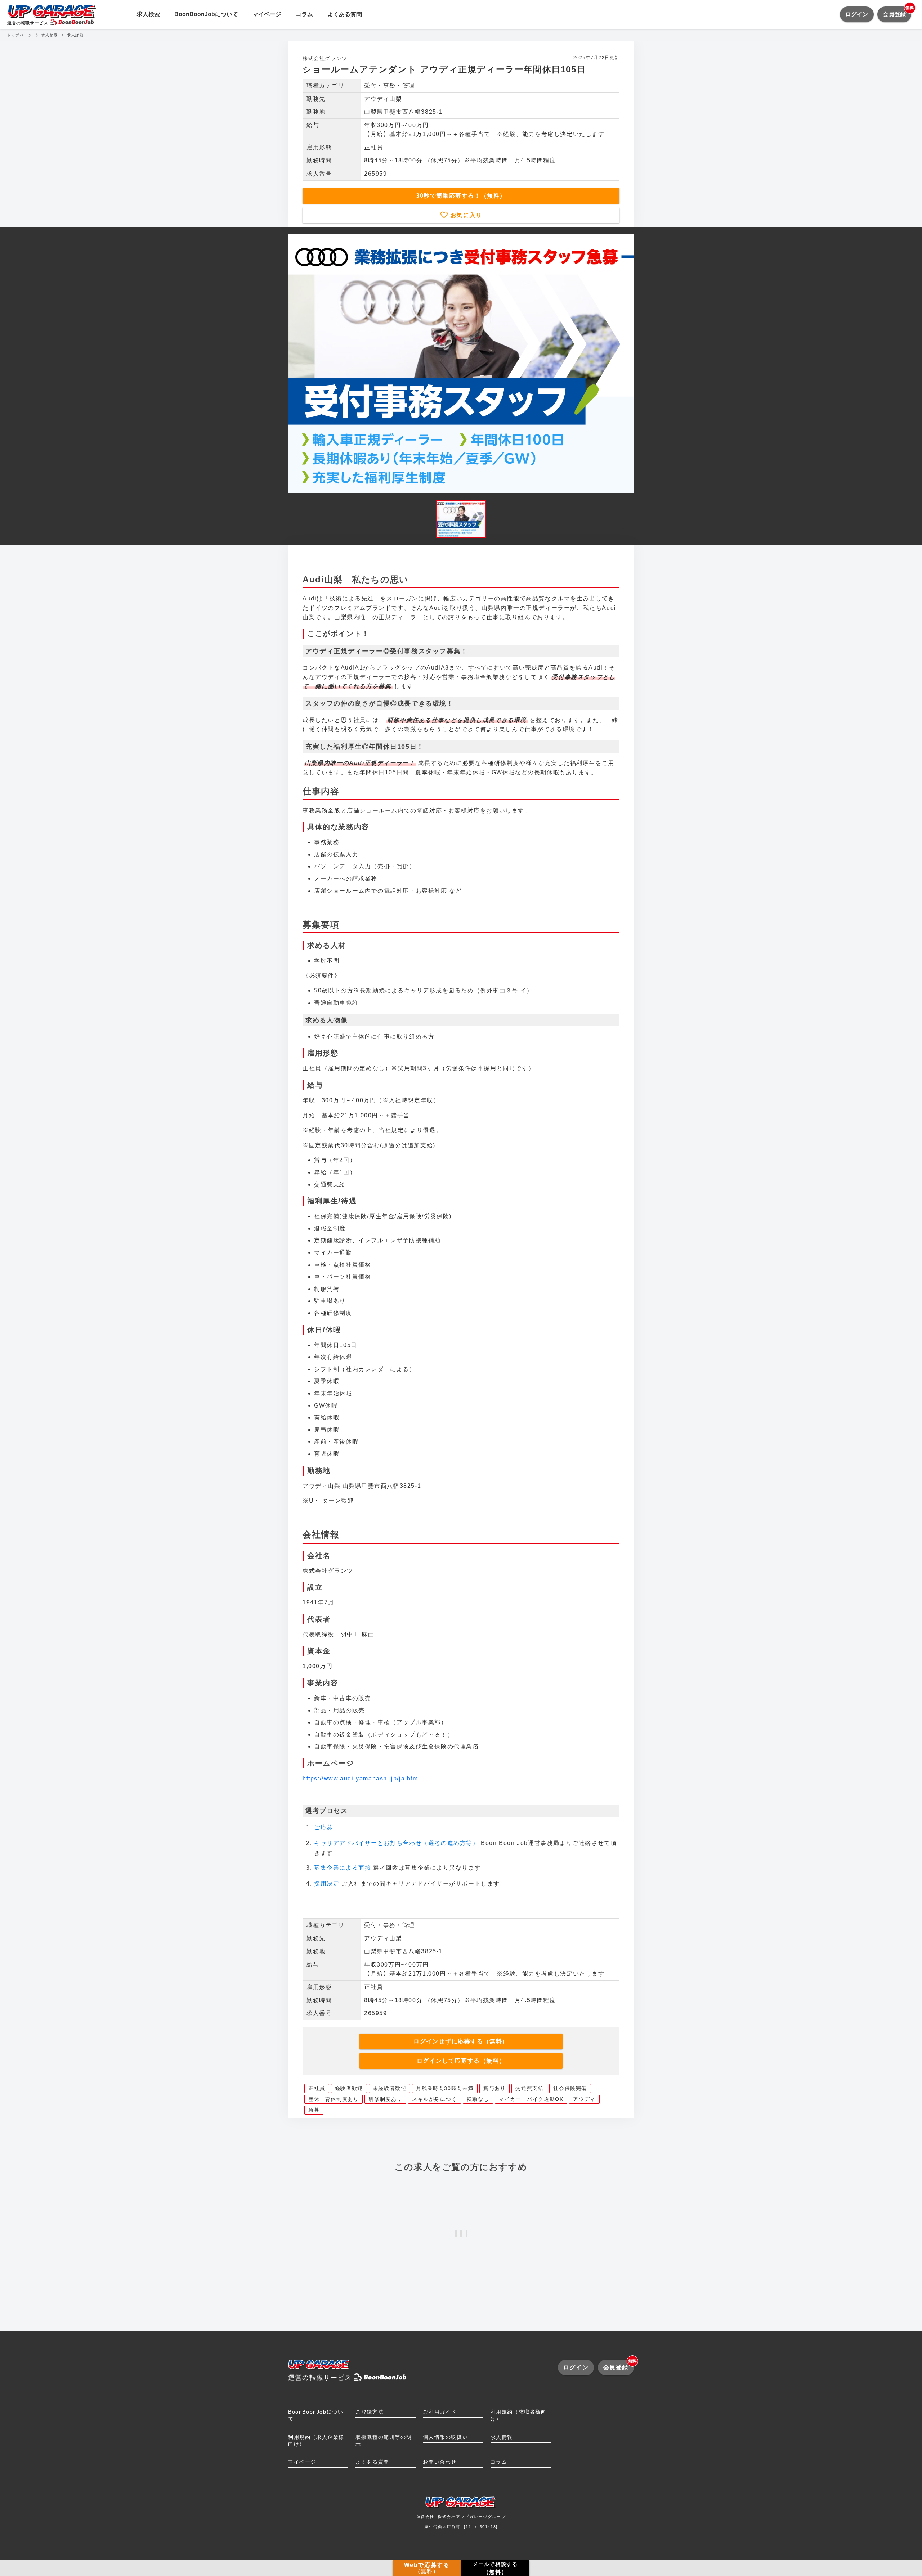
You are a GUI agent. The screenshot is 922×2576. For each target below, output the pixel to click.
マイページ (267, 14)
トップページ (20, 35)
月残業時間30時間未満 (445, 2088)
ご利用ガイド (440, 2412)
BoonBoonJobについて (206, 14)
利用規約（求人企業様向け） (316, 2440)
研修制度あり (385, 2099)
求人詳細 (75, 35)
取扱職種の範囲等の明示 (384, 2440)
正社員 (317, 2088)
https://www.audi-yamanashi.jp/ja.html (361, 1778)
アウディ (584, 2099)
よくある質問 (345, 14)
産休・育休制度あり (334, 2099)
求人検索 (148, 14)
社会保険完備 (570, 2088)
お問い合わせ (440, 2462)
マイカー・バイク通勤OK (531, 2099)
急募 (314, 2110)
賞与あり (494, 2088)
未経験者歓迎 (390, 2088)
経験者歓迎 (349, 2088)
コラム (304, 14)
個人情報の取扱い (445, 2437)
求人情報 (502, 2437)
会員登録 (897, 12)
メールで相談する (495, 2568)
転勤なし (478, 2099)
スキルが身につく (435, 2099)
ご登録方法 (370, 2412)
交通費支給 (529, 2088)
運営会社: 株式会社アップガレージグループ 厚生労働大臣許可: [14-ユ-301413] (461, 2522)
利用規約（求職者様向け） (519, 2415)
